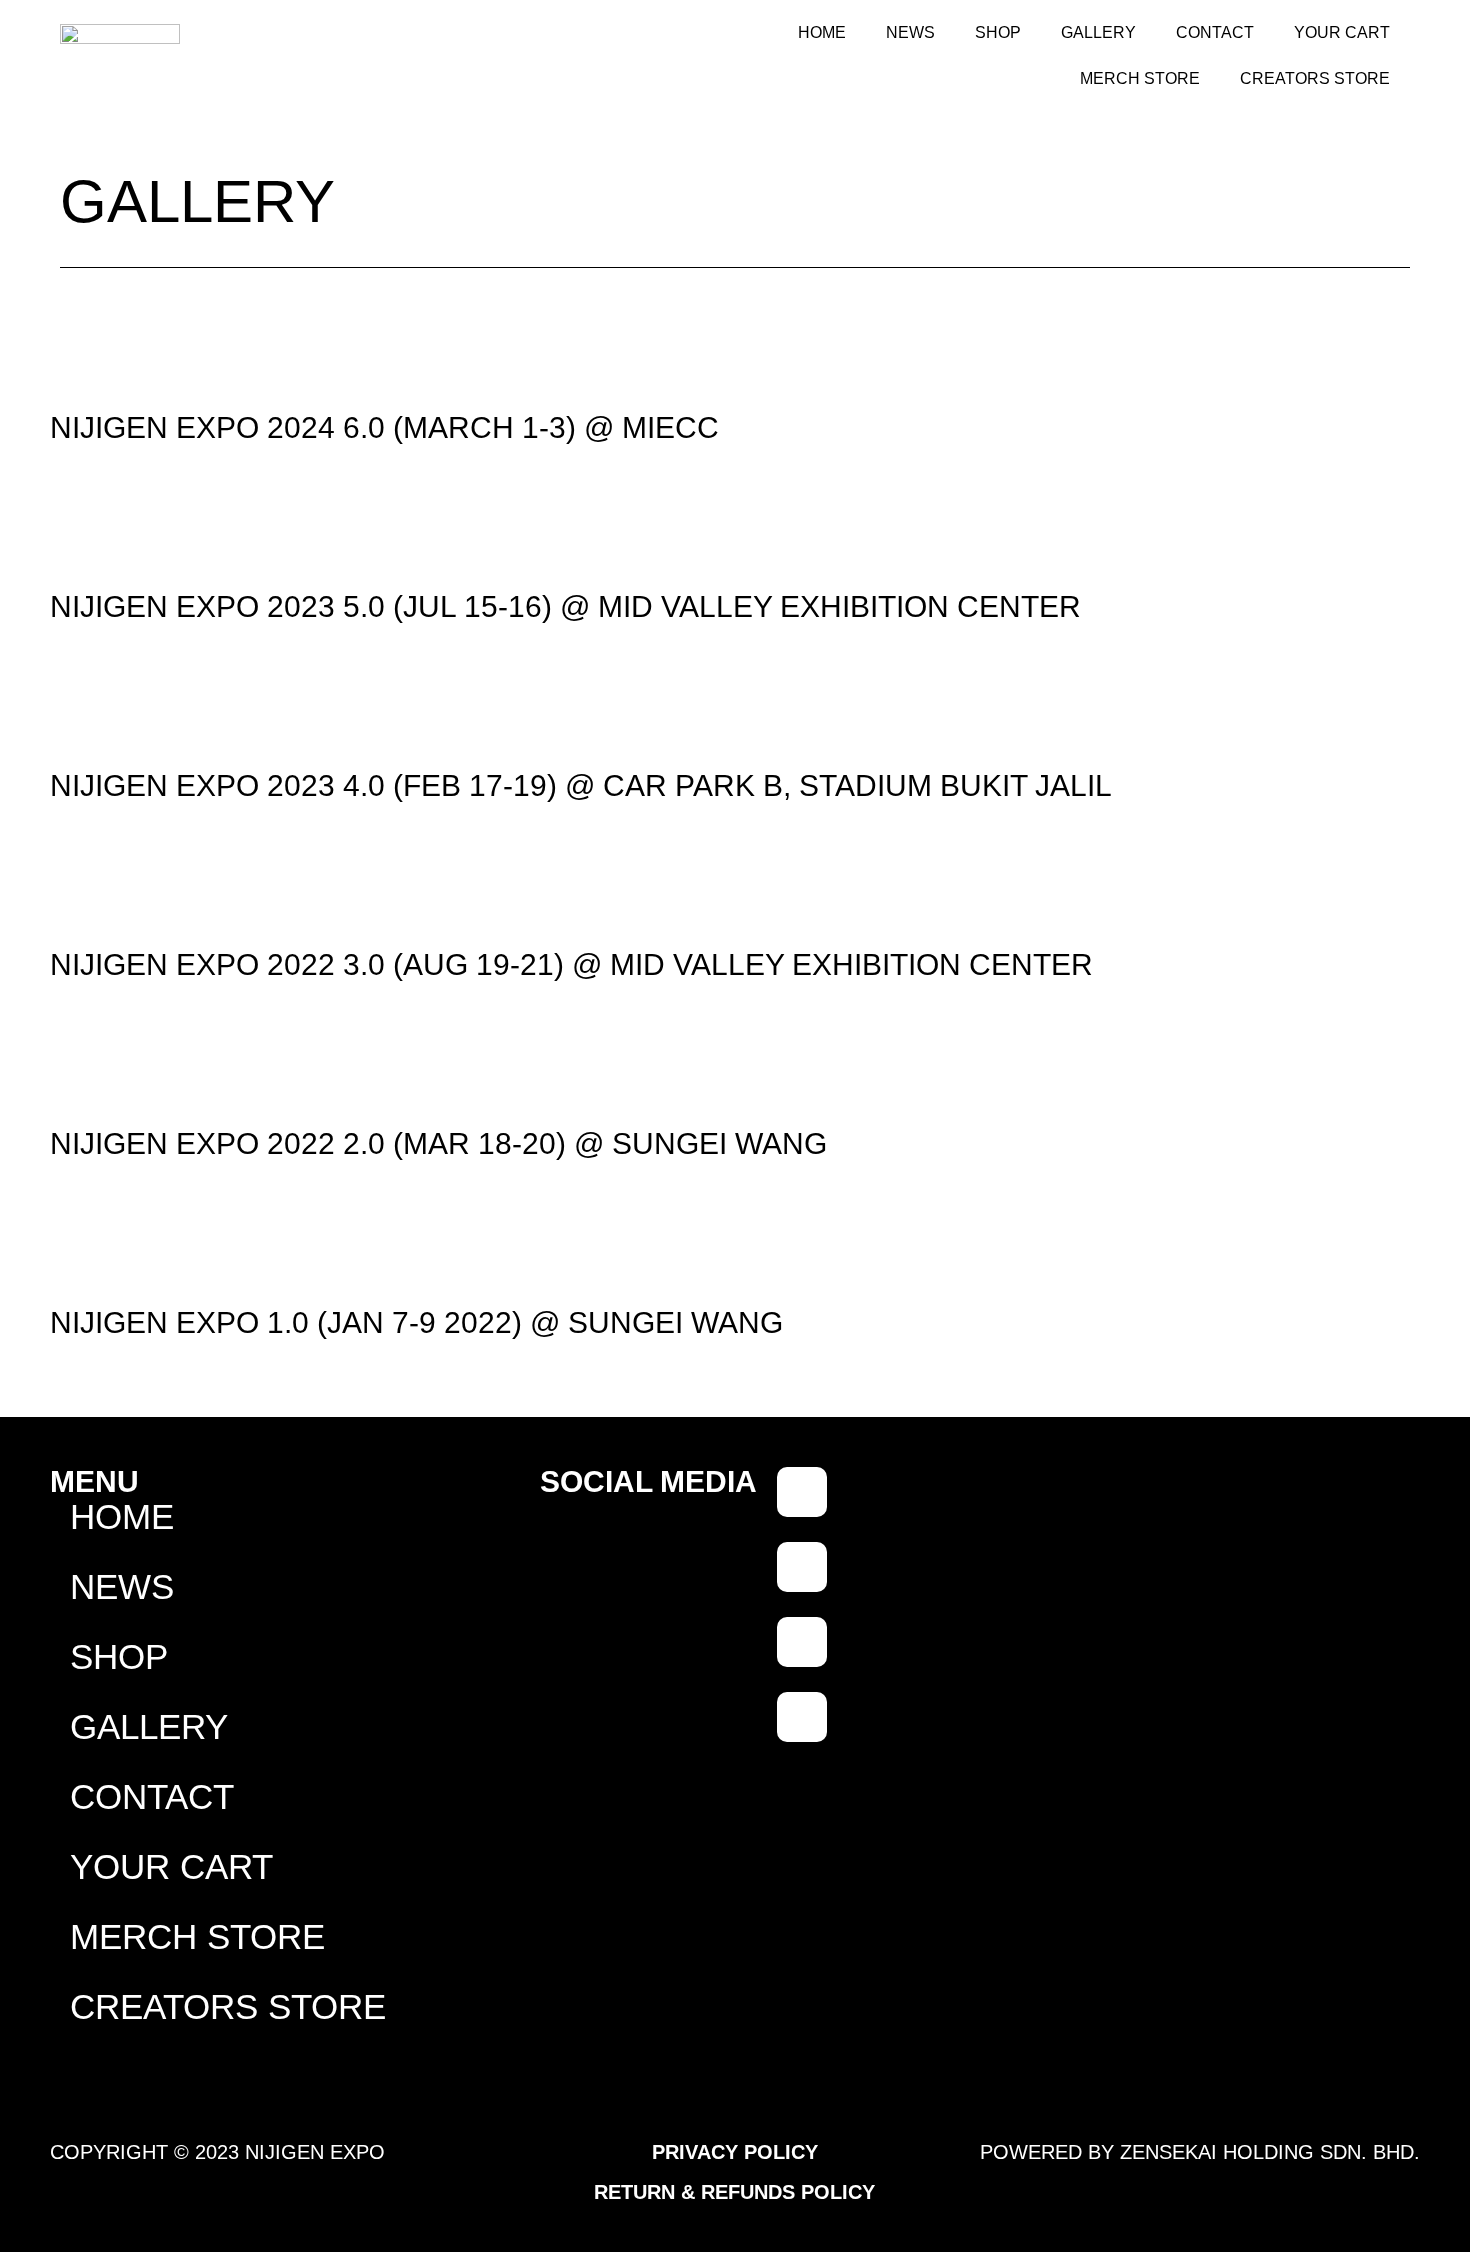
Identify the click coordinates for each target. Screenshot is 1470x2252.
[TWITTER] (802, 1717)
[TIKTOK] (802, 1567)
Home (822, 32)
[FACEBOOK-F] (802, 1492)
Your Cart (1342, 32)
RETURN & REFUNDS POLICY (734, 2192)
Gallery (1098, 32)
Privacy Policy (735, 2152)
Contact (1215, 32)
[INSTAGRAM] (802, 1642)
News (910, 32)
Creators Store (1315, 78)
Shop (998, 32)
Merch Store (1140, 78)
